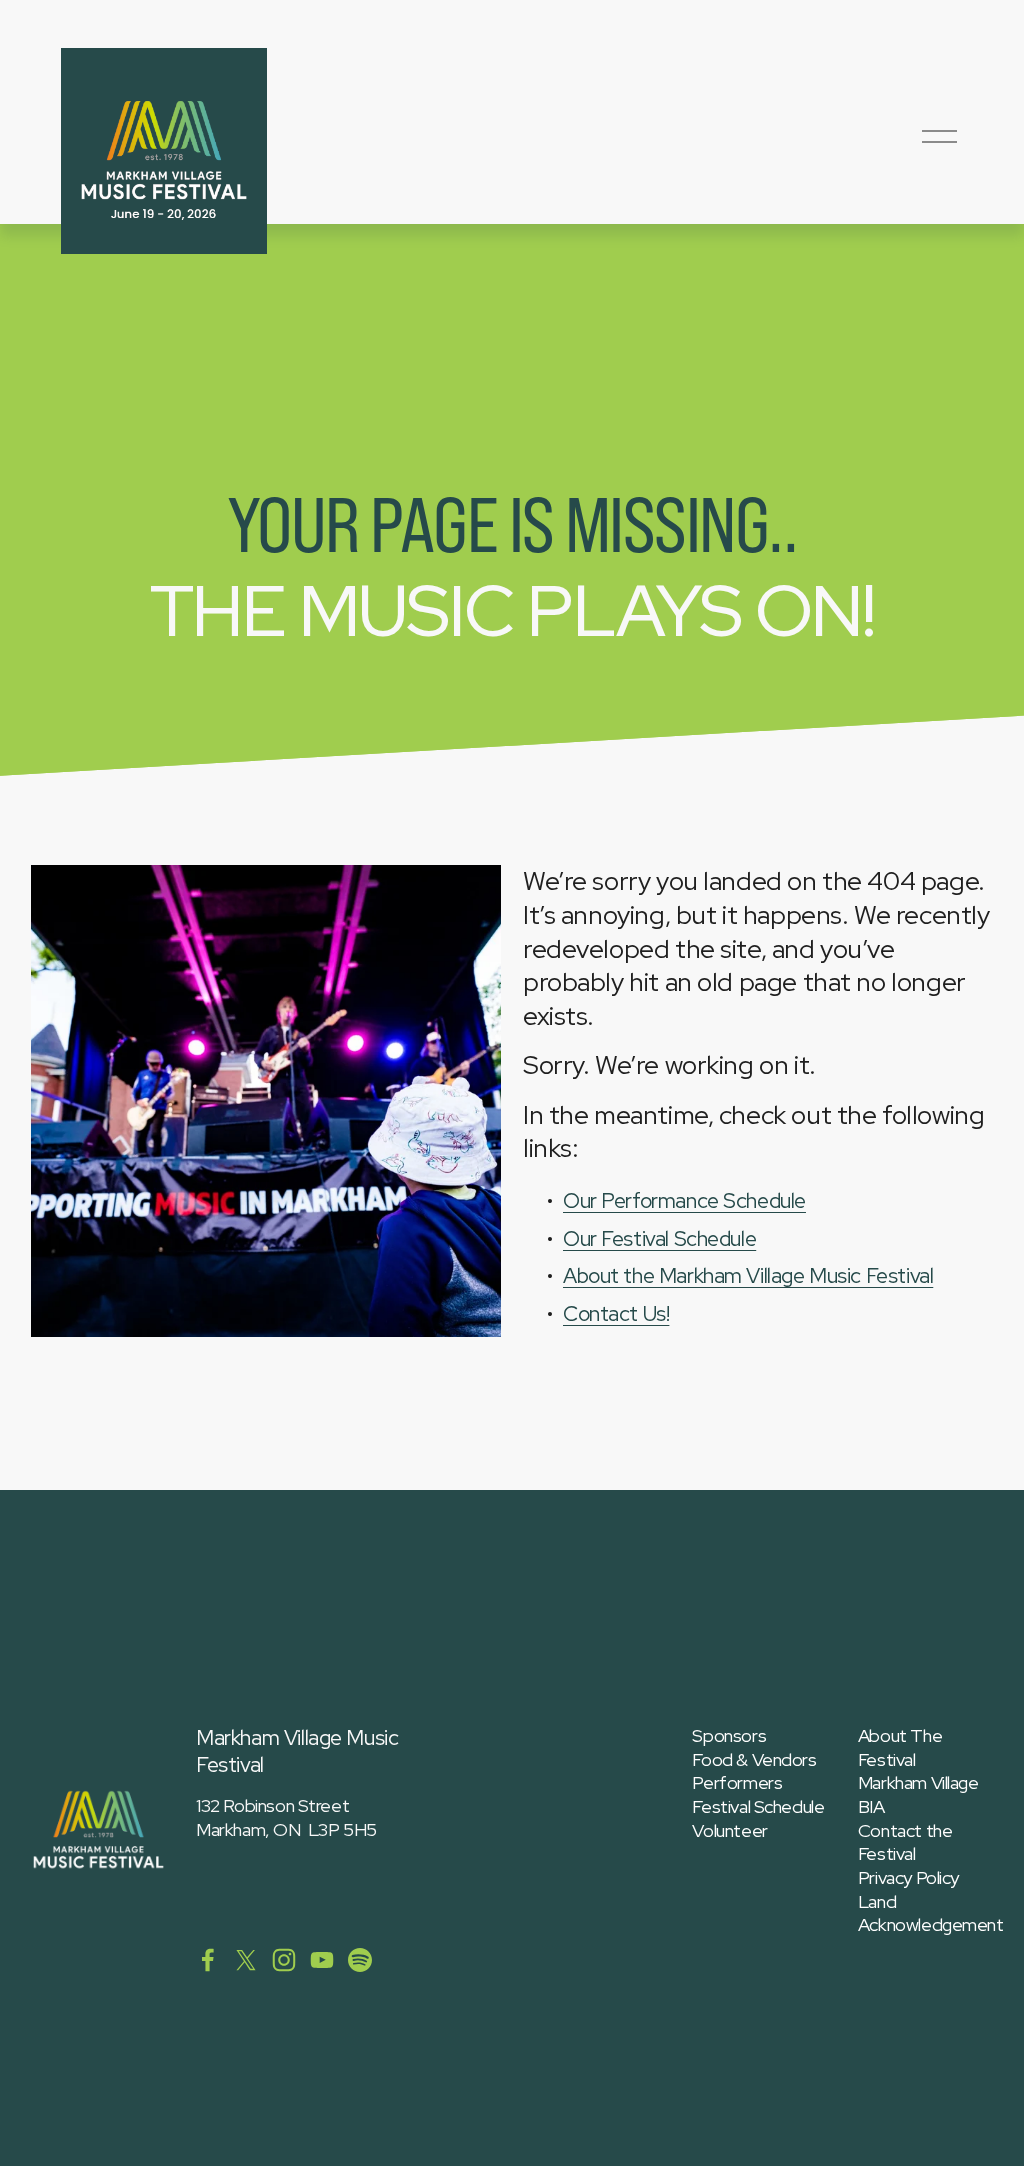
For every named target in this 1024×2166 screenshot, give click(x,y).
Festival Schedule (758, 1807)
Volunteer (729, 1831)
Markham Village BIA (918, 1794)
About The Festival (900, 1747)
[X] (246, 1960)
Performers (737, 1783)
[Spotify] (360, 1960)
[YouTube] (322, 1960)
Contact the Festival (905, 1842)
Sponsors (729, 1736)
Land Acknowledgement (931, 1913)
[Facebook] (208, 1960)
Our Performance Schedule (684, 1200)
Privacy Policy (908, 1878)
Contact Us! (616, 1313)
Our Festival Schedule (659, 1238)
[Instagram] (284, 1960)
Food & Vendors (754, 1760)
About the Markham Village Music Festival (748, 1275)
